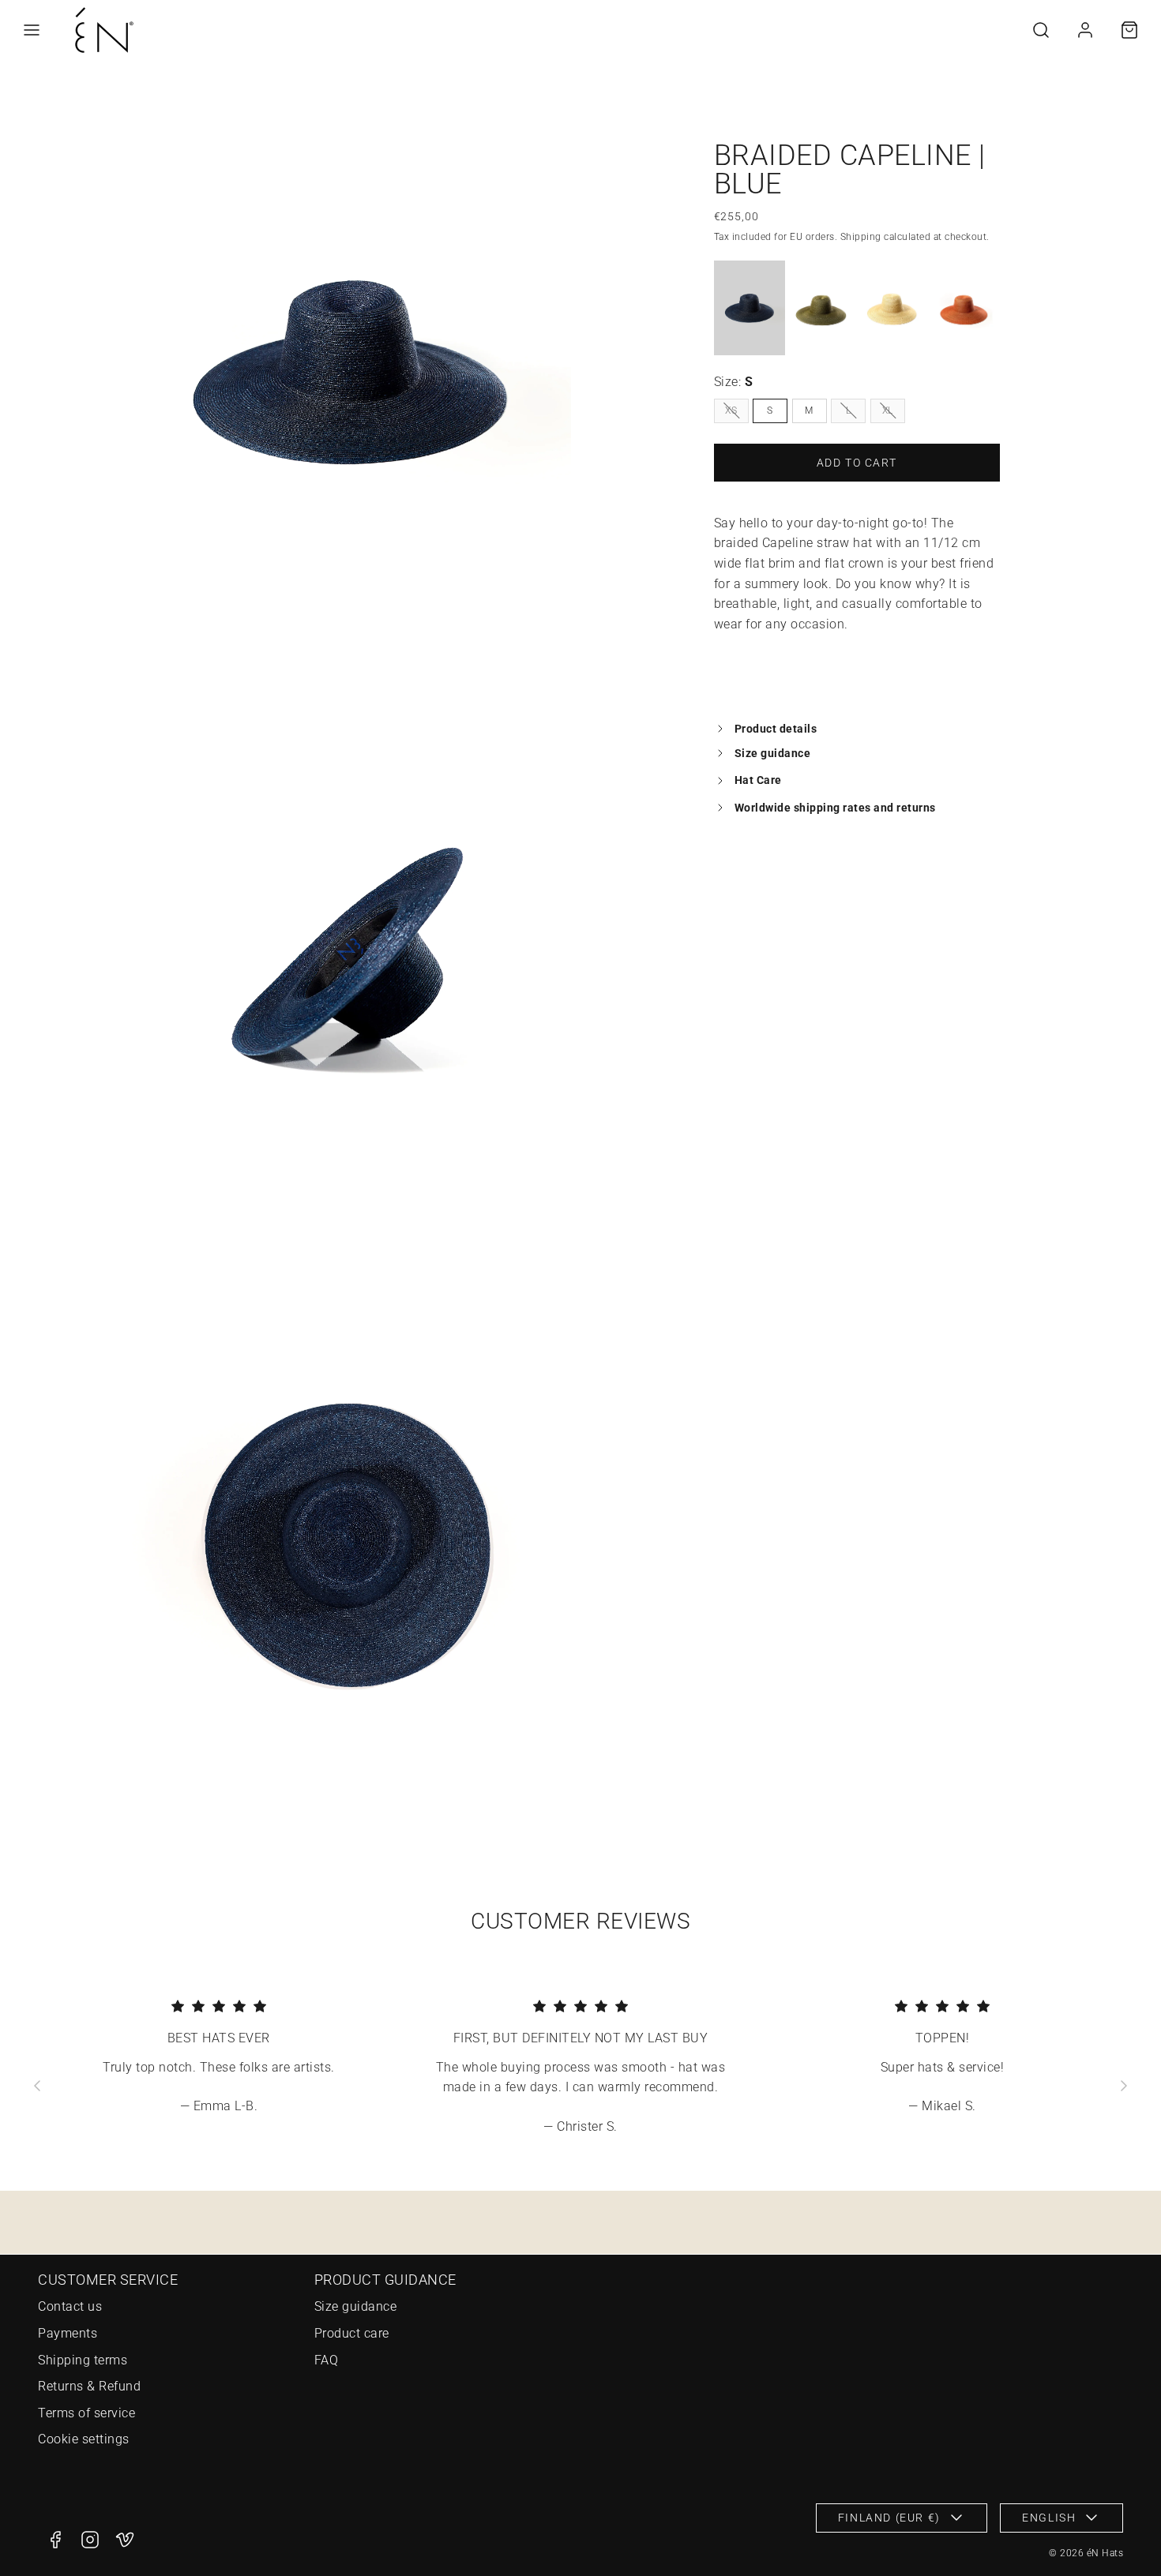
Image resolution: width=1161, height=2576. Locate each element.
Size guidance (356, 2306)
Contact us (70, 2306)
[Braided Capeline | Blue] (750, 308)
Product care (352, 2333)
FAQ (327, 2360)
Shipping (861, 236)
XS (731, 410)
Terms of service (86, 2413)
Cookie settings (84, 2439)
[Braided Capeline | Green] (821, 308)
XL (888, 410)
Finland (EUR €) (889, 2518)
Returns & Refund (89, 2386)
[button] (32, 30)
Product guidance (385, 2280)
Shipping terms (83, 2360)
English (1049, 2518)
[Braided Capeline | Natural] (893, 308)
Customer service (108, 2280)
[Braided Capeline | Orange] (964, 308)
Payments (68, 2333)
